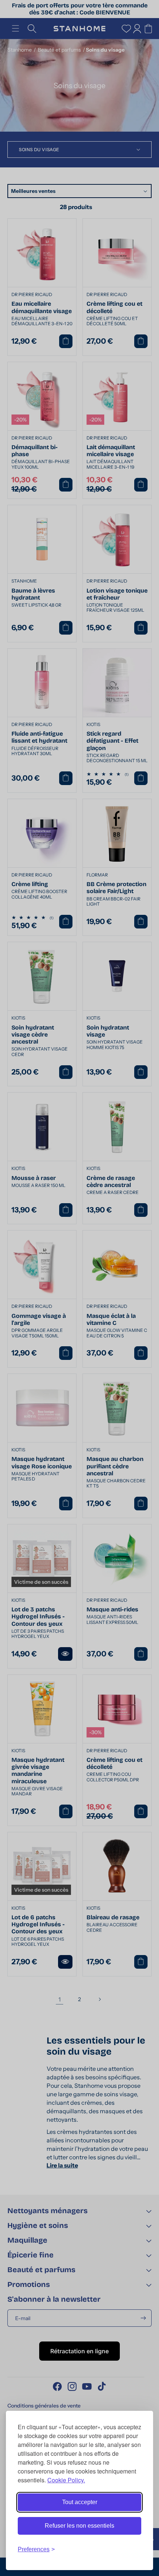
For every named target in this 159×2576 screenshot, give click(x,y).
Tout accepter (80, 2502)
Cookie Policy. (66, 2480)
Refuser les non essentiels (79, 2526)
